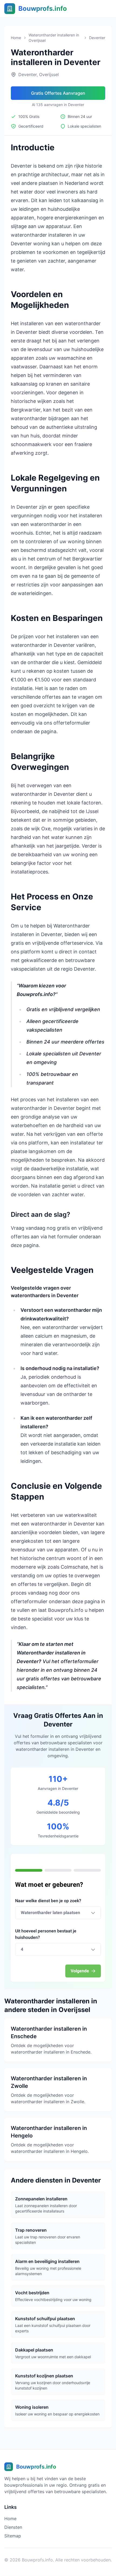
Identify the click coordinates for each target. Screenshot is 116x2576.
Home (16, 38)
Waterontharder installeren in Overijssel (54, 38)
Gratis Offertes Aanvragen (58, 93)
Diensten (13, 2527)
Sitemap (13, 2536)
